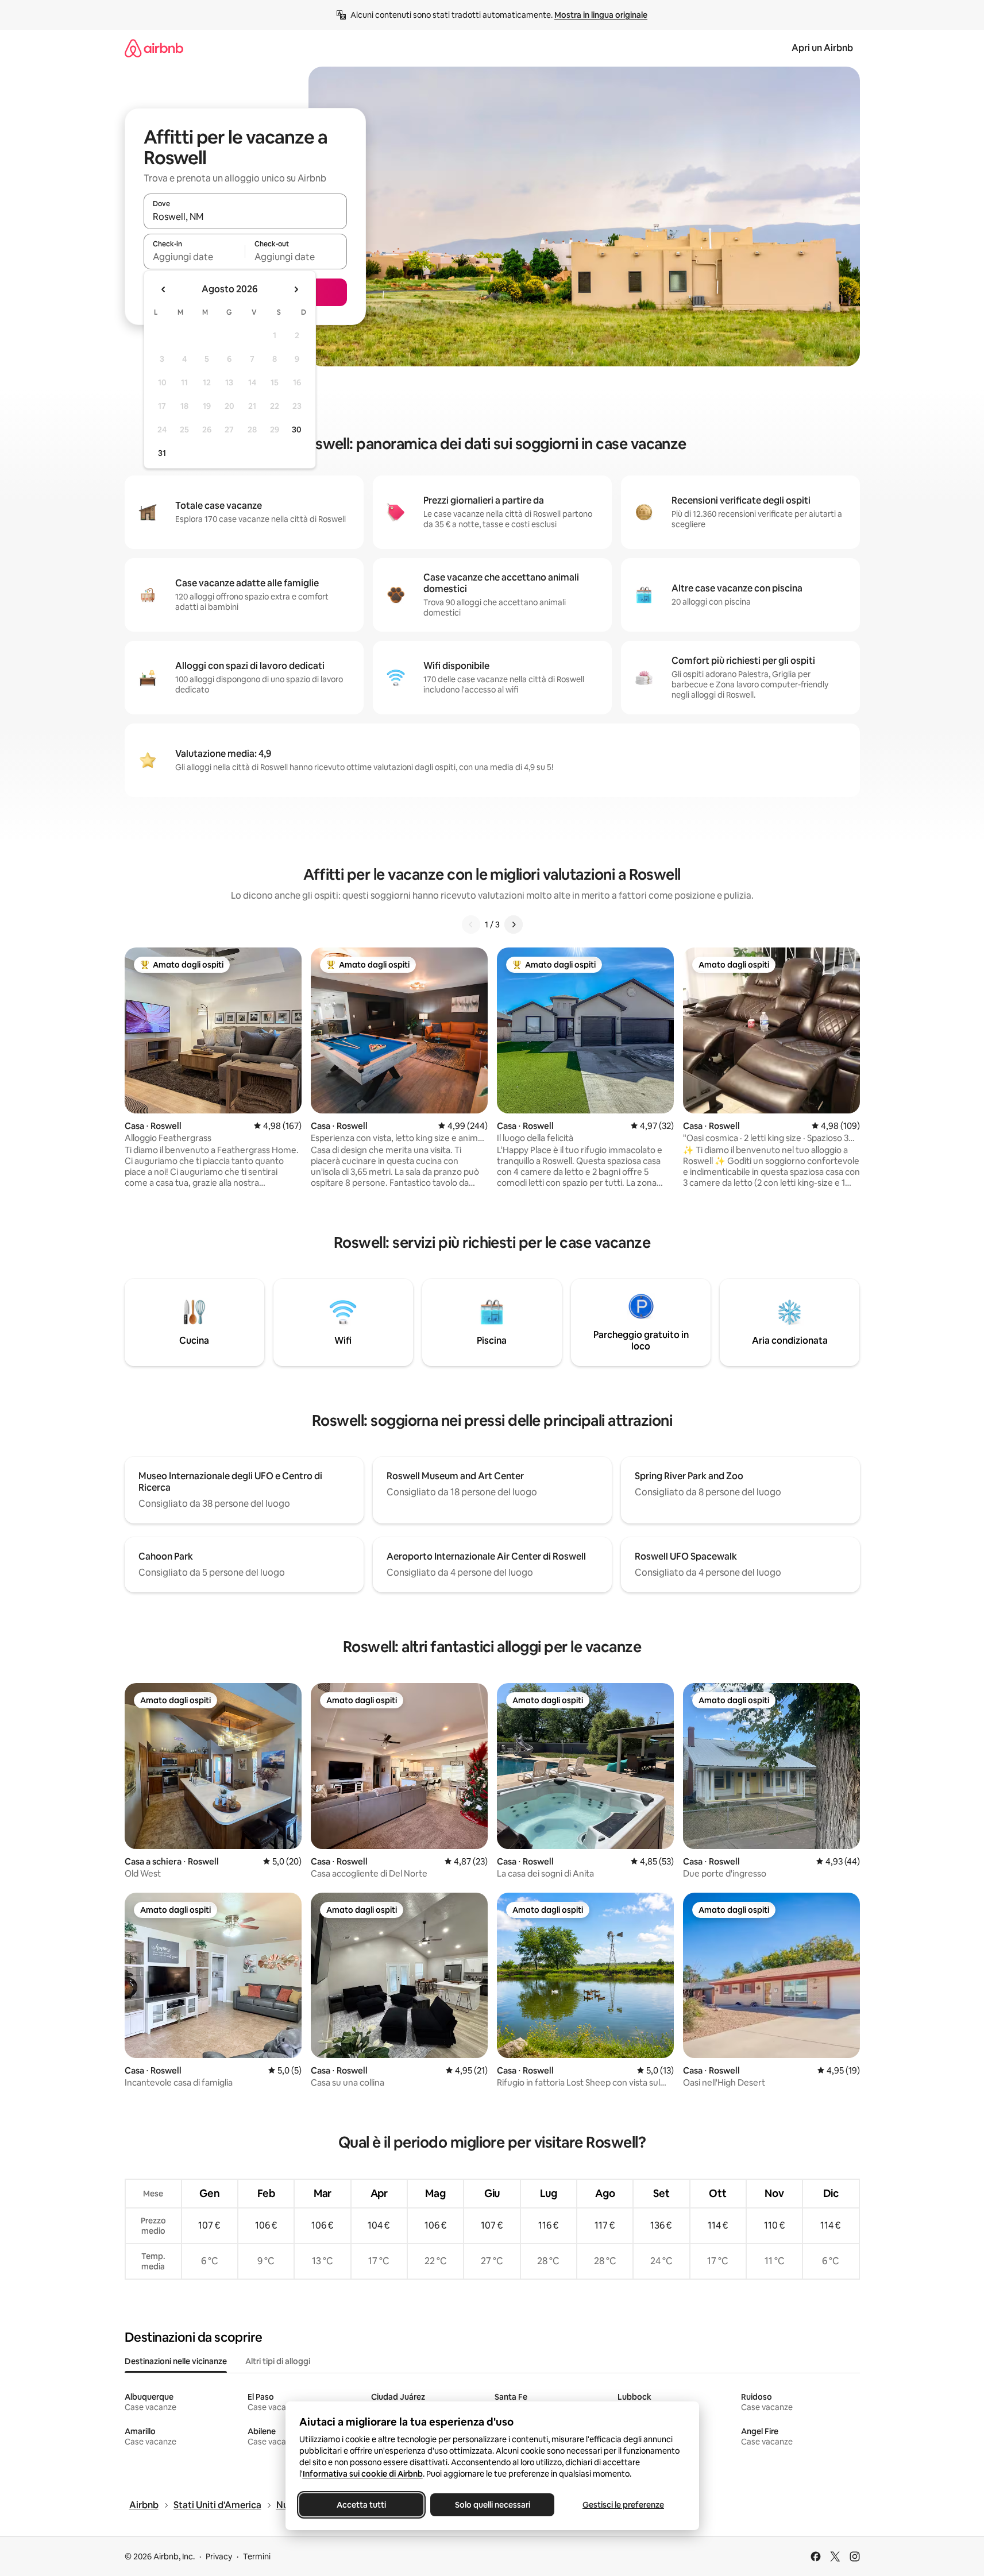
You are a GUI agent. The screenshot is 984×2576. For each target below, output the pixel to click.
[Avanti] (514, 925)
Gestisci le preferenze (623, 2505)
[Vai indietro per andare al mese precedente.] (164, 289)
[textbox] (194, 257)
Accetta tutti (361, 2505)
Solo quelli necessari (492, 2505)
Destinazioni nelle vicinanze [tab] (176, 2361)
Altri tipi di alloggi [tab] (278, 2361)
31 (162, 453)
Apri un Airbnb (822, 48)
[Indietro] (471, 925)
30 (297, 430)
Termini (257, 2556)
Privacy (219, 2556)
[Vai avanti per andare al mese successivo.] (296, 289)
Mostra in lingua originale (601, 15)
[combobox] (245, 216)
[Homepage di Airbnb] (154, 48)
